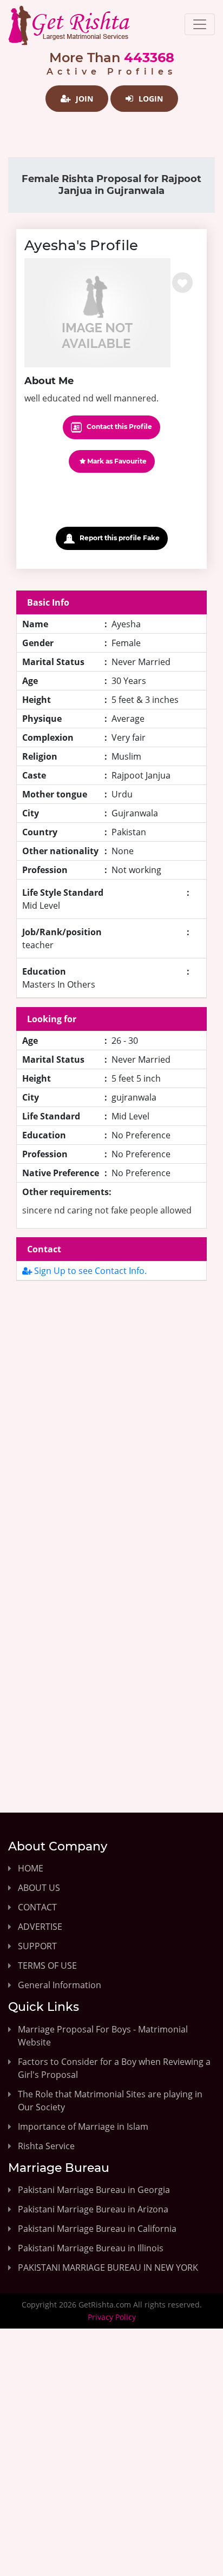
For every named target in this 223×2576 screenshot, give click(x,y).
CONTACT (37, 1907)
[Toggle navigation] (200, 24)
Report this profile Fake (119, 538)
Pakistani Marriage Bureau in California (97, 2229)
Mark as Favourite (116, 461)
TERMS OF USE (47, 1965)
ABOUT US (39, 1888)
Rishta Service (46, 2146)
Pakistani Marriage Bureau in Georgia (94, 2190)
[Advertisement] (111, 1419)
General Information (60, 1985)
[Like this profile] (182, 283)
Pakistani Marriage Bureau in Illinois (91, 2248)
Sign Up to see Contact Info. (89, 1271)
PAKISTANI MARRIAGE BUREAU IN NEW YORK (108, 2268)
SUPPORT (37, 1946)
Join (83, 99)
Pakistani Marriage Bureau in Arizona (93, 2209)
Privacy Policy (112, 2317)
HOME (31, 1868)
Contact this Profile (119, 427)
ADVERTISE (40, 1927)
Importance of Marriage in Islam (83, 2126)
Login (150, 99)
